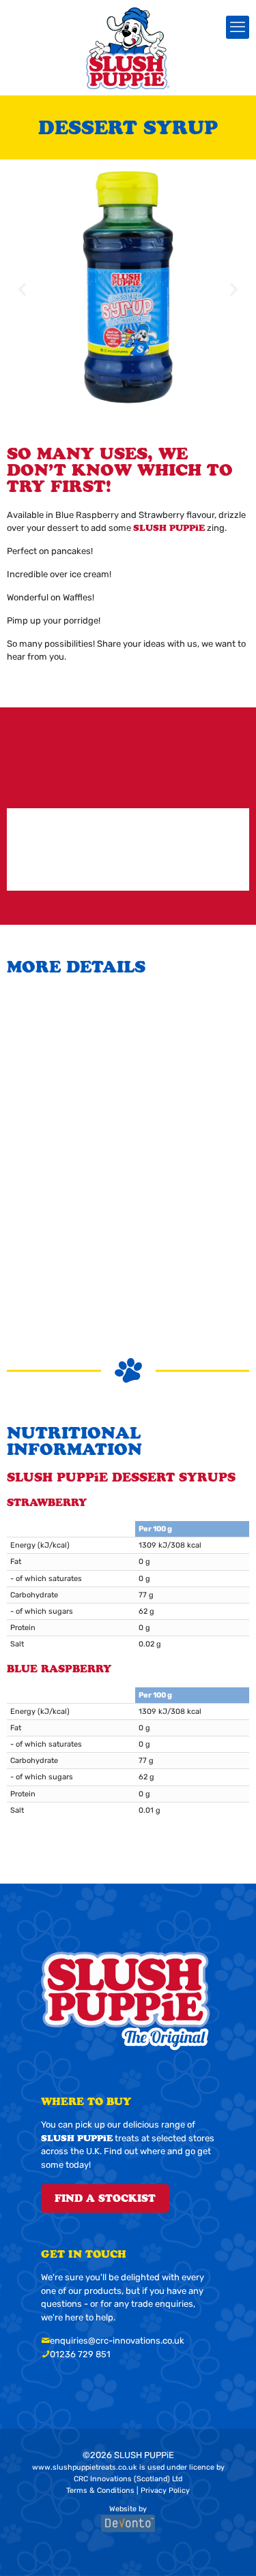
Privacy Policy (165, 2490)
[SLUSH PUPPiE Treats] (128, 48)
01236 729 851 (80, 2354)
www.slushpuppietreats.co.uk (85, 2467)
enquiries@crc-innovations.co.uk (117, 2341)
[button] (22, 289)
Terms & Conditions (100, 2490)
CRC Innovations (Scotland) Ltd (128, 2479)
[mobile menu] (238, 27)
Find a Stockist (105, 2198)
